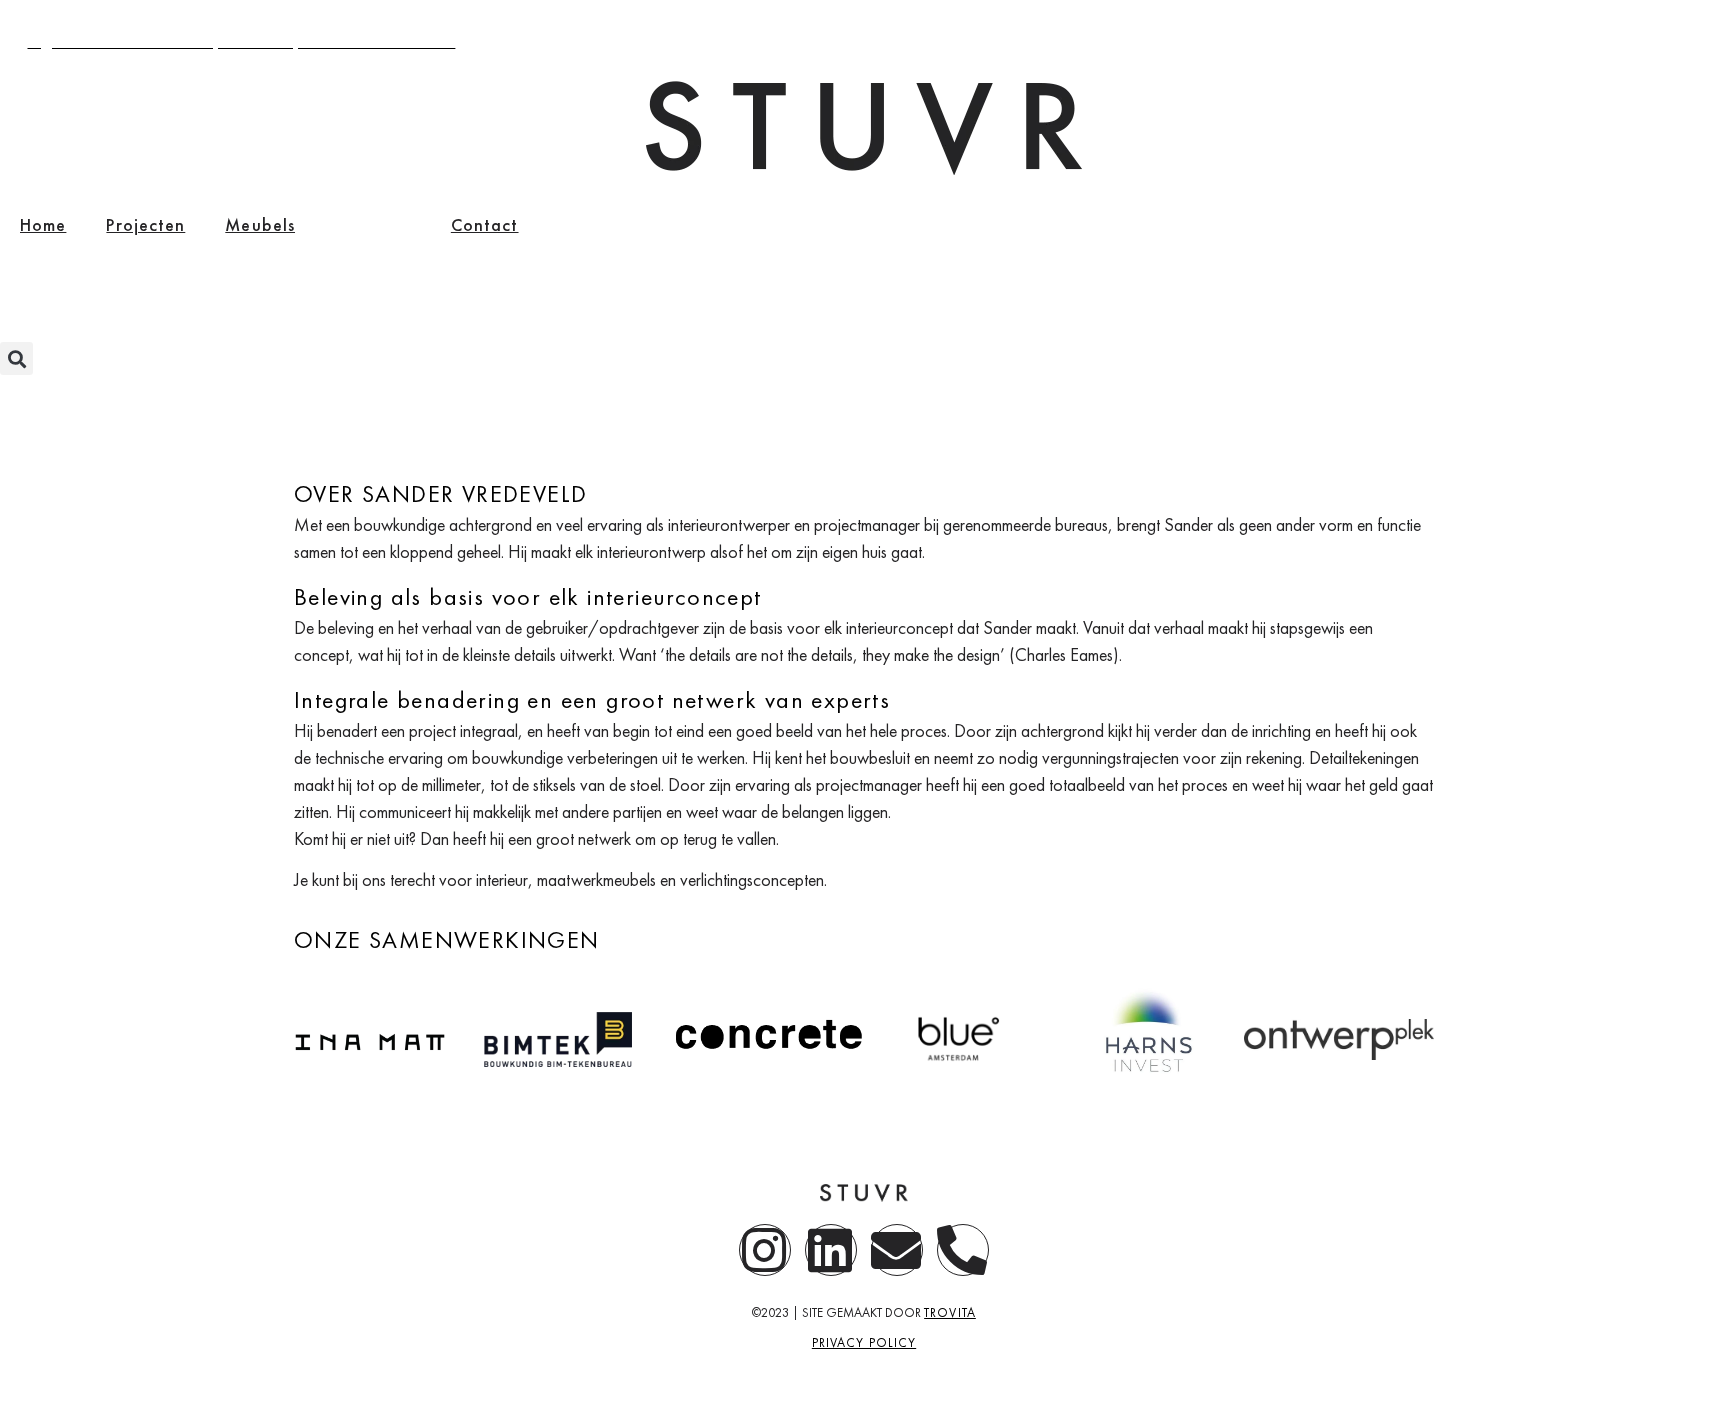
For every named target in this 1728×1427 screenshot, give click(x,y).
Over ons (373, 224)
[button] (16, 358)
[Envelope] (897, 1250)
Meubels (260, 224)
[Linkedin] (831, 1250)
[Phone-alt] (963, 1250)
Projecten (145, 224)
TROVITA (950, 1312)
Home (43, 224)
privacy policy (864, 1342)
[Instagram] (765, 1250)
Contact (485, 224)
